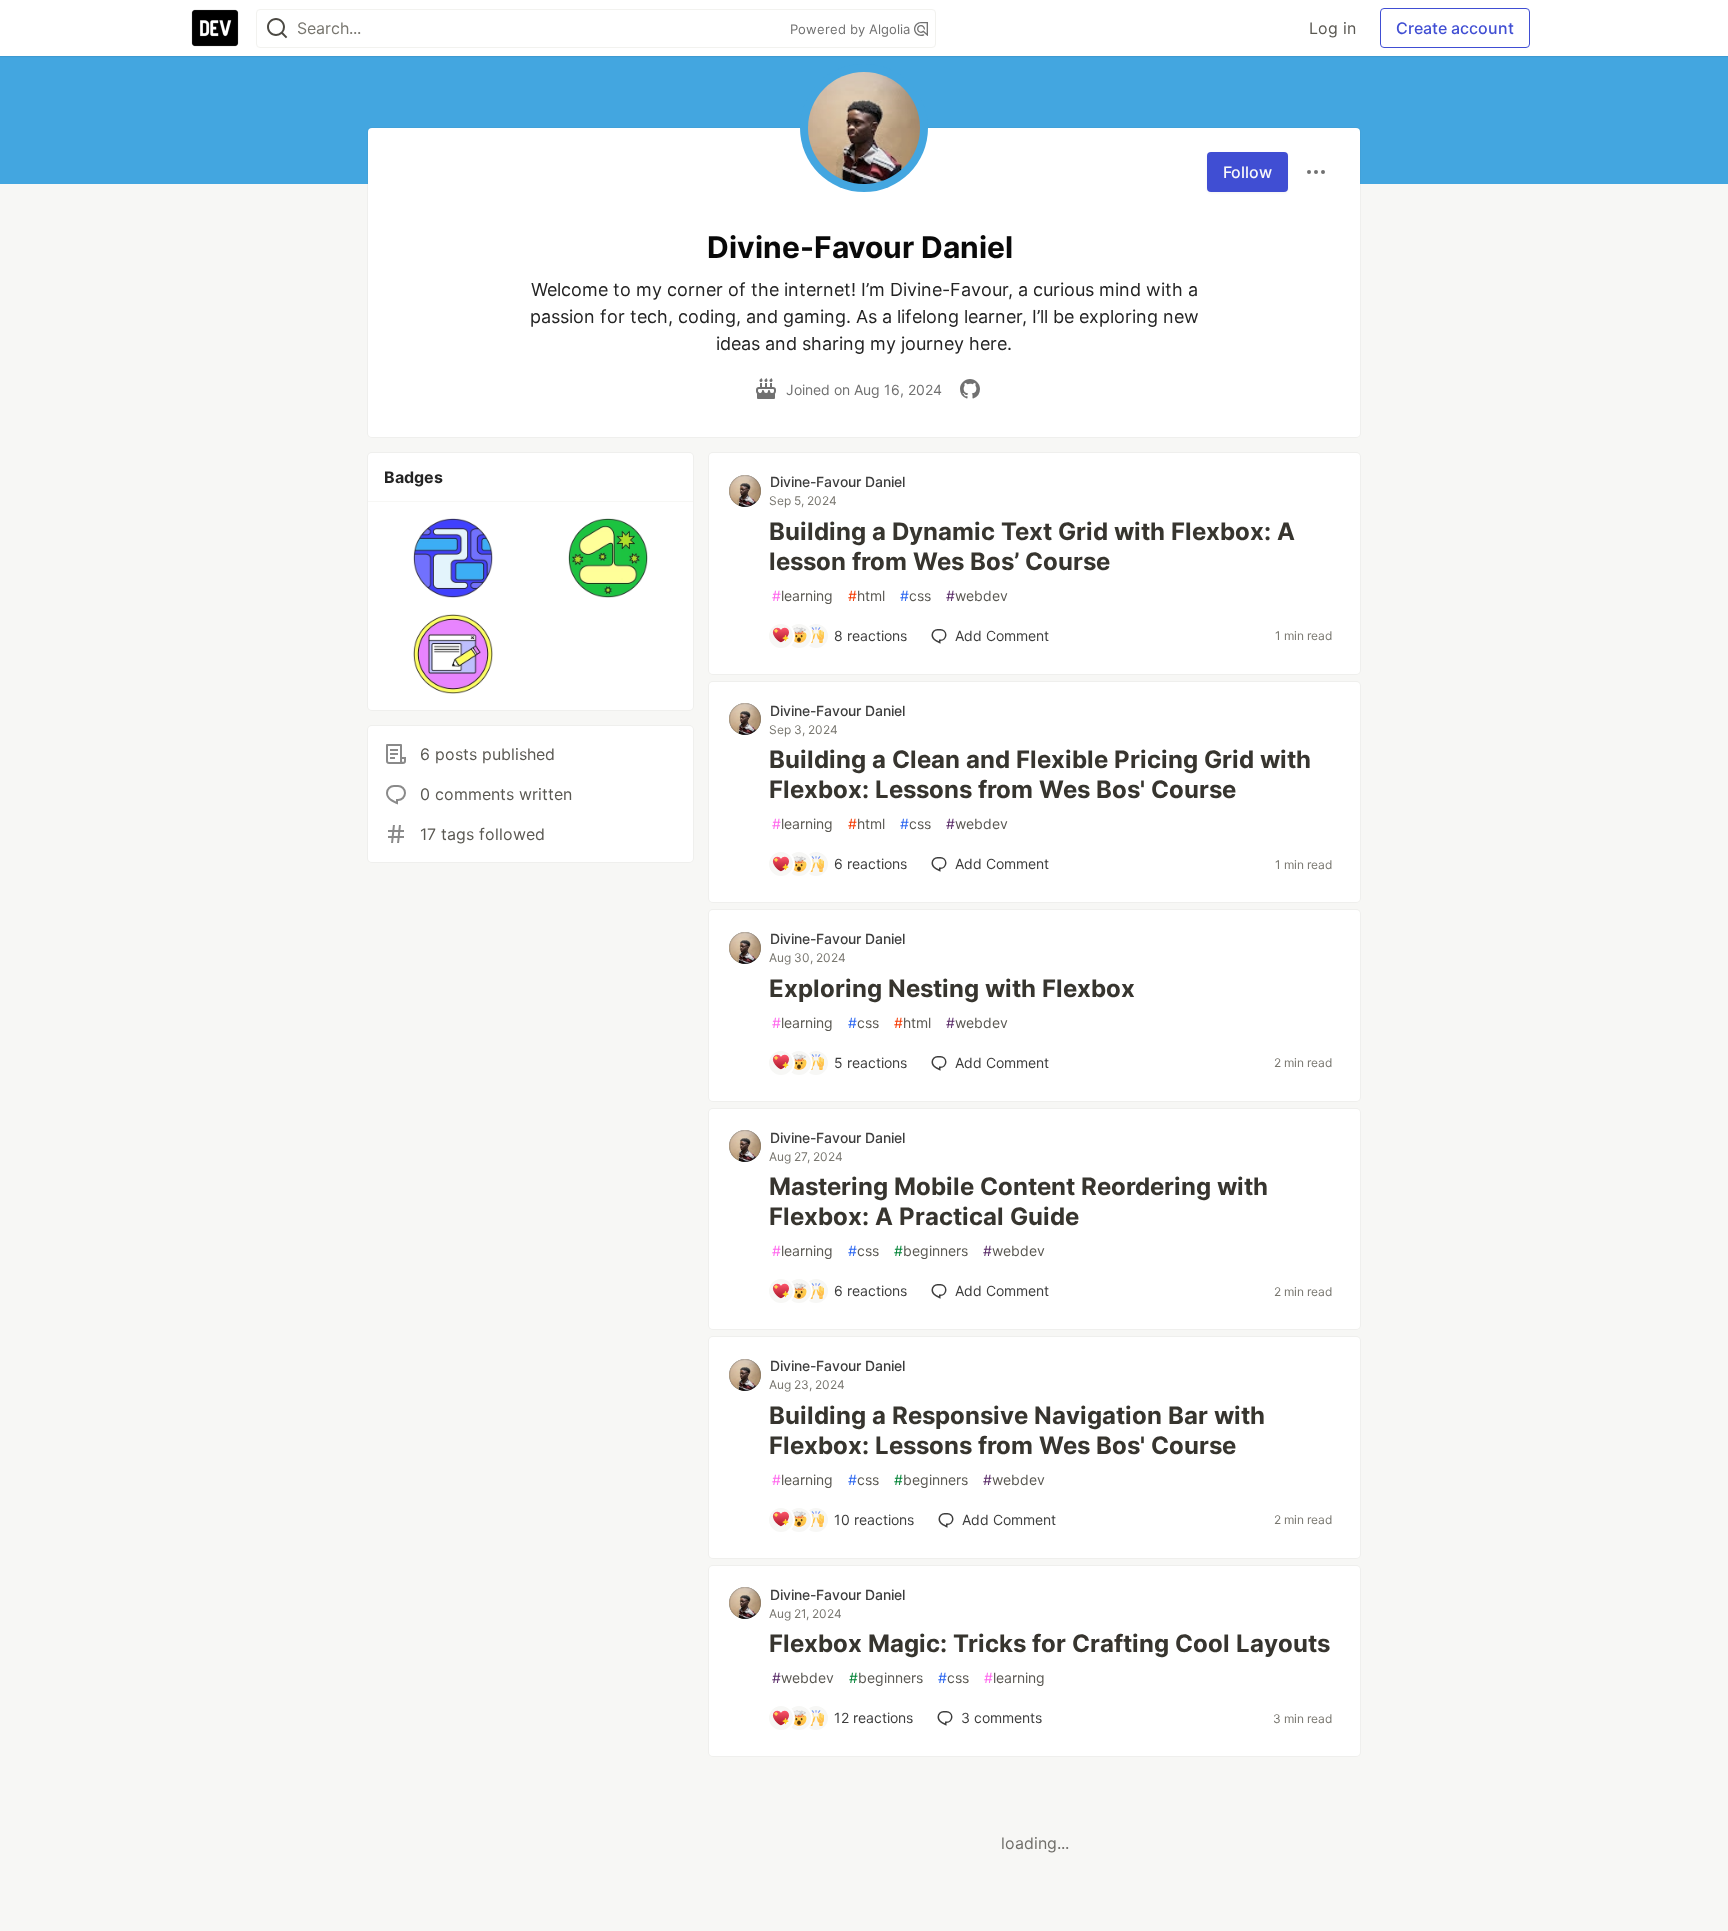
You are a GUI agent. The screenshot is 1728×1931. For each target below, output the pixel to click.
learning (802, 595)
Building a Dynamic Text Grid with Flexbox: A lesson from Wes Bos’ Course (1032, 546)
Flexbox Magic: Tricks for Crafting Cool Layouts (1049, 1643)
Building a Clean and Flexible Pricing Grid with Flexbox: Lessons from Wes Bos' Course (1040, 774)
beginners (931, 1250)
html (866, 595)
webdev (977, 595)
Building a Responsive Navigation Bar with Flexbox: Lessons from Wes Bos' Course (1017, 1430)
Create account (1455, 28)
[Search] (277, 28)
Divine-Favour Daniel (837, 481)
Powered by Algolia (852, 29)
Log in (1332, 28)
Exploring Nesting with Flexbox (952, 988)
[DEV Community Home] (215, 28)
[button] (453, 558)
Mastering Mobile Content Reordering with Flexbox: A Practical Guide (1018, 1201)
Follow (1247, 172)
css (915, 595)
